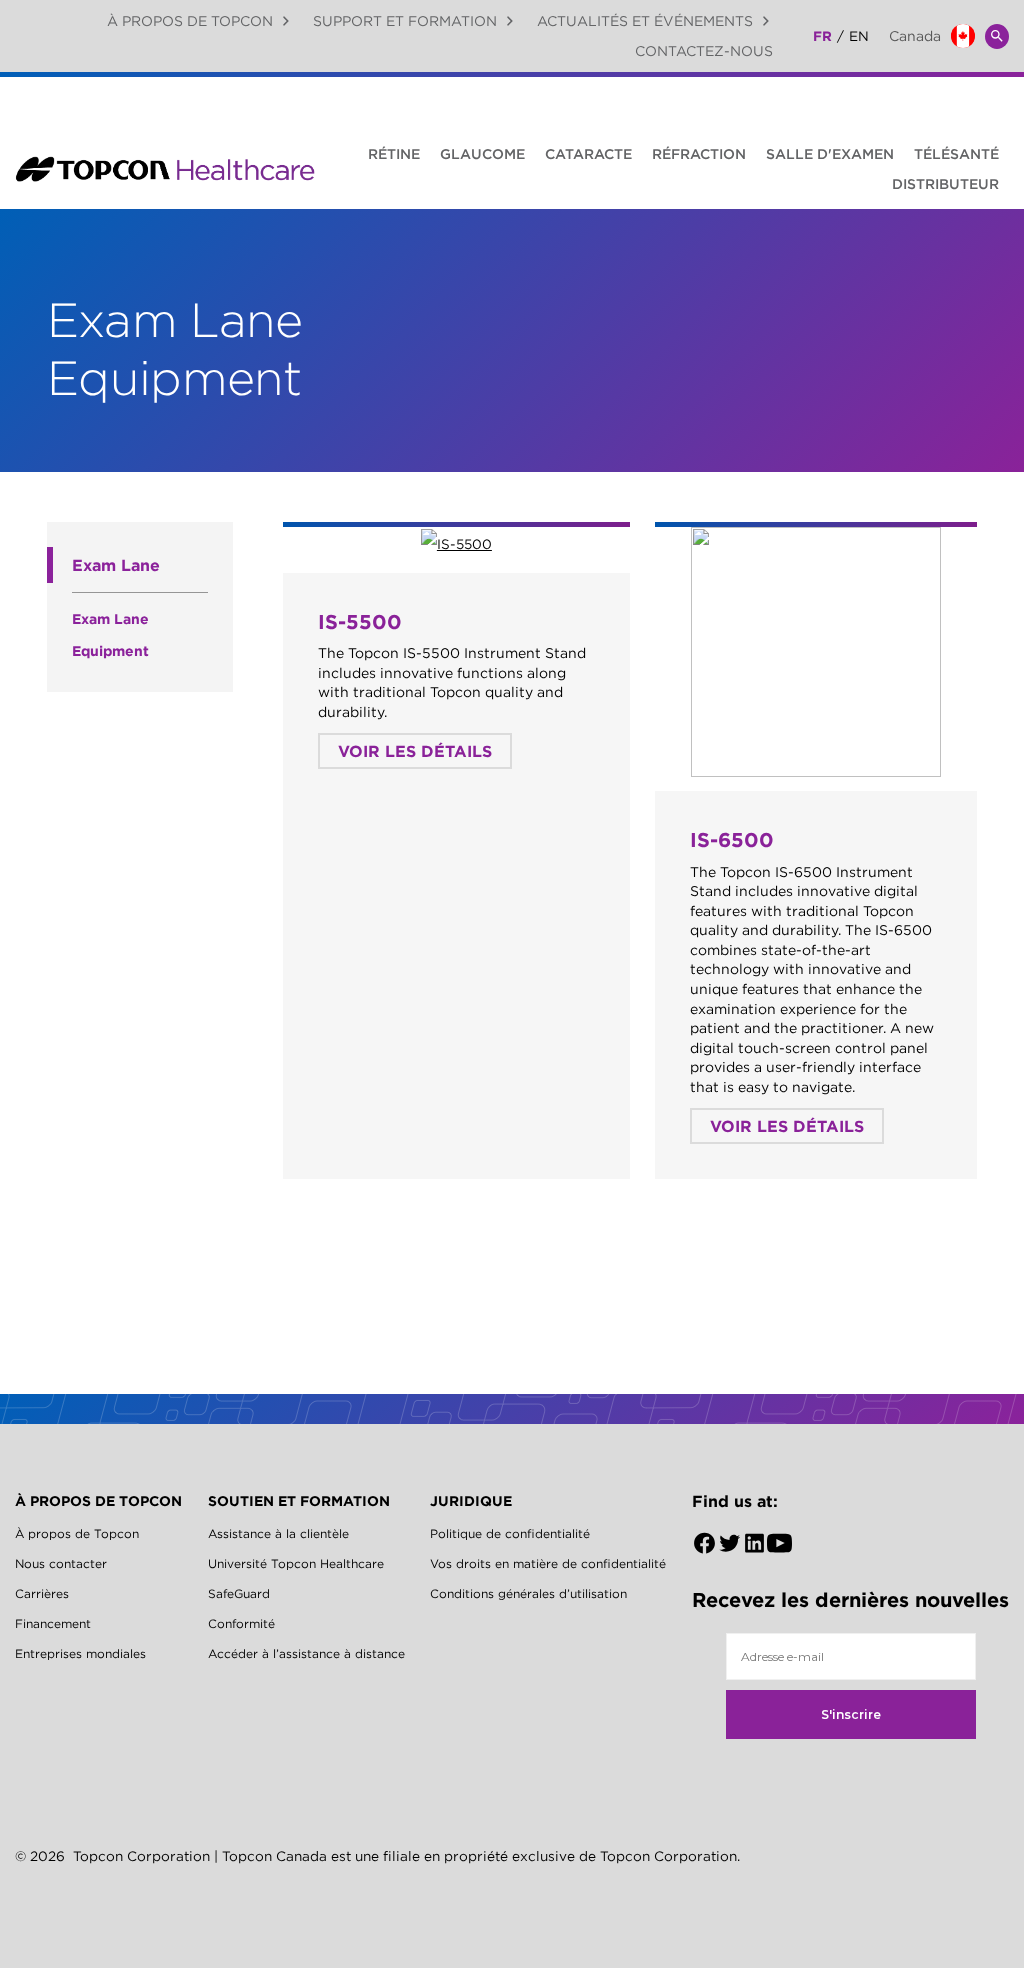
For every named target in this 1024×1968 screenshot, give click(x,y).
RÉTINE (394, 154)
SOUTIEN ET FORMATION (299, 1501)
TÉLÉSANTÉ (956, 154)
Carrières (42, 1593)
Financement (53, 1623)
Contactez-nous (704, 51)
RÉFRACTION (699, 154)
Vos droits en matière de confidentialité (548, 1563)
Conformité (241, 1623)
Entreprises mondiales (80, 1653)
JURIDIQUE (471, 1501)
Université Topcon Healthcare (296, 1563)
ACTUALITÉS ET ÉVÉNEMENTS (645, 21)
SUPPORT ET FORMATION (405, 21)
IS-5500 (360, 621)
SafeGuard (239, 1593)
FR (822, 36)
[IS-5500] (456, 543)
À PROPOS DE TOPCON (190, 21)
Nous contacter (61, 1563)
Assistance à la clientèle (278, 1533)
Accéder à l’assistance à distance (306, 1653)
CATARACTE (588, 154)
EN (859, 36)
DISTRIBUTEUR (945, 184)
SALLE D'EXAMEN (830, 154)
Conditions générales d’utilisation (528, 1593)
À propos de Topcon (77, 1533)
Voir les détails (415, 751)
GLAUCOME (482, 154)
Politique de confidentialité (510, 1533)
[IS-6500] (816, 652)
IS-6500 (732, 839)
